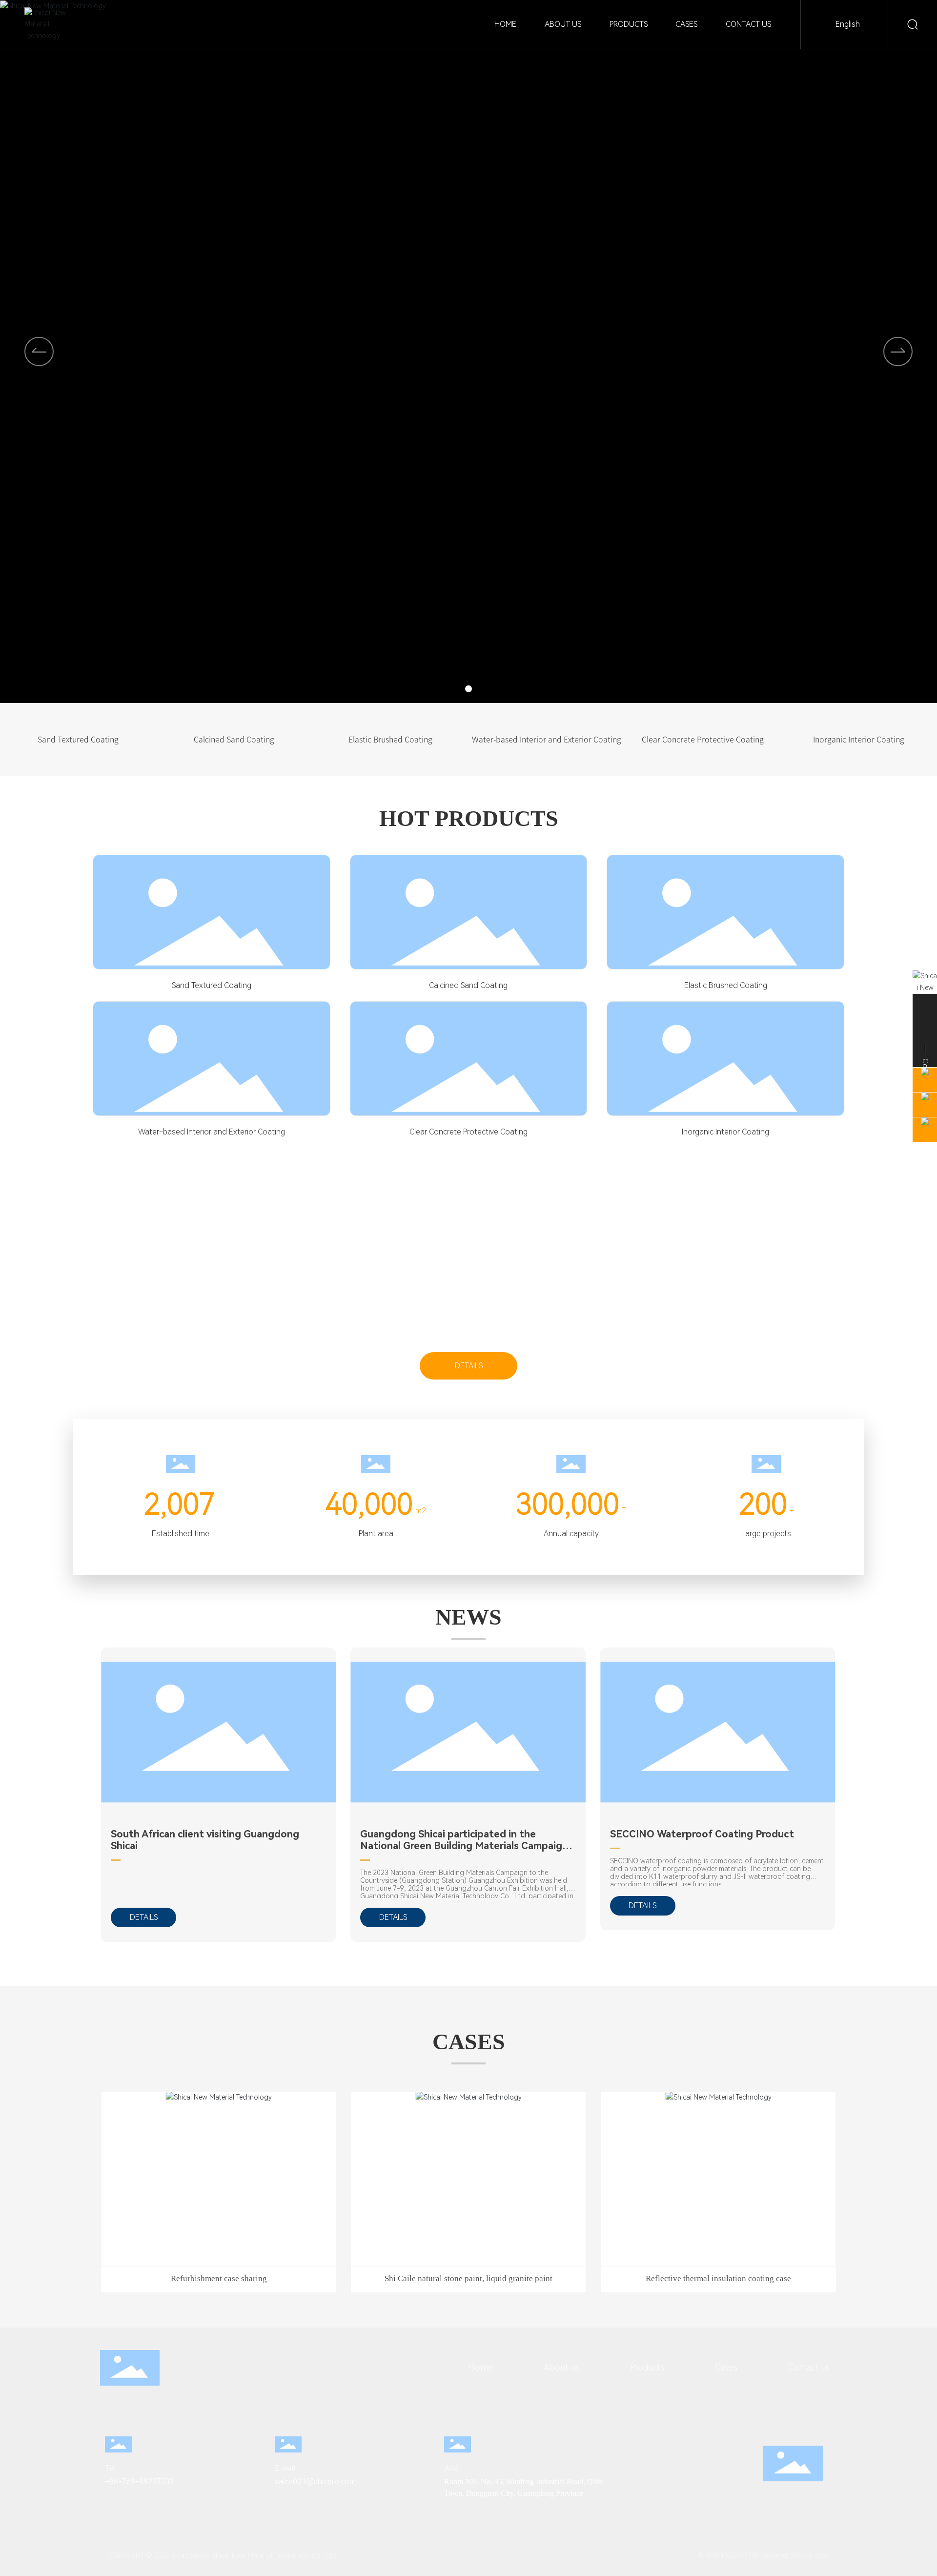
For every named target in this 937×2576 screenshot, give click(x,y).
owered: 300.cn (787, 2555)
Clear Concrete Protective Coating (468, 1132)
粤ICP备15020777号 (724, 2555)
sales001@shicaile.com (315, 2482)
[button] (898, 351)
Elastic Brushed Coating (726, 985)
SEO (823, 2556)
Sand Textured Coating (212, 985)
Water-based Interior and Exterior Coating (212, 1132)
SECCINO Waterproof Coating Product (702, 1834)
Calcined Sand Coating (468, 985)
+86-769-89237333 (140, 2482)
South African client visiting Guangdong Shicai (205, 1840)
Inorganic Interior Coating (725, 1132)
